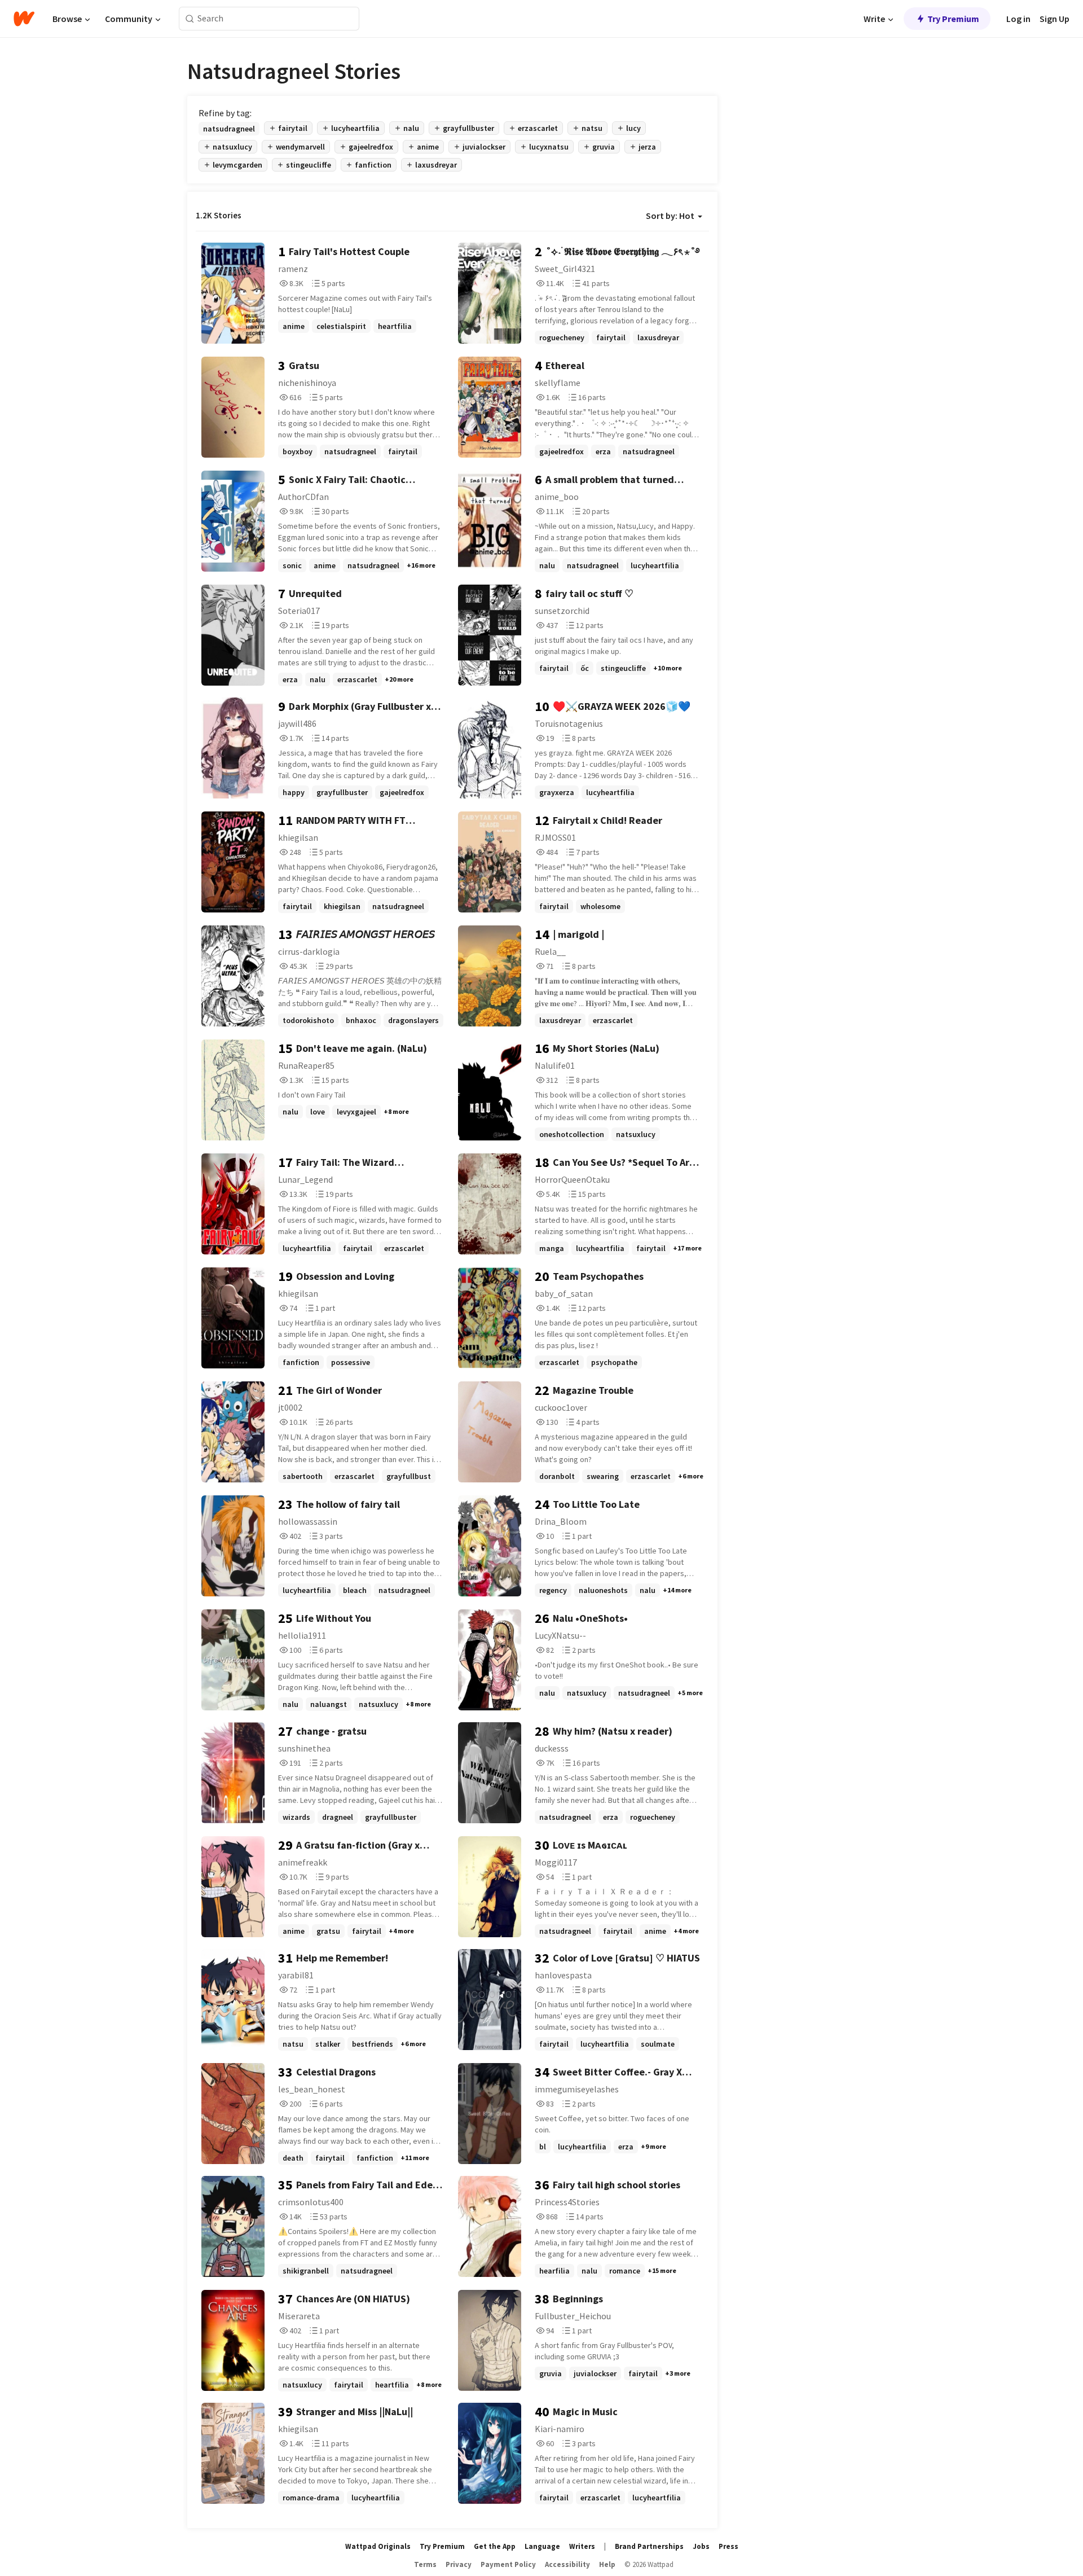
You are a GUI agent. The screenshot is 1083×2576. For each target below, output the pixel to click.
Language (542, 2546)
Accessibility (567, 2564)
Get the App (495, 2546)
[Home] (24, 19)
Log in (1018, 19)
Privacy (459, 2564)
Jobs (701, 2546)
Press (728, 2546)
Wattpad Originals (378, 2546)
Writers (582, 2546)
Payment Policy (508, 2564)
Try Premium (953, 19)
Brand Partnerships (649, 2546)
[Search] (190, 19)
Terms (425, 2564)
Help (607, 2564)
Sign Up (1055, 19)
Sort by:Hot (670, 216)
